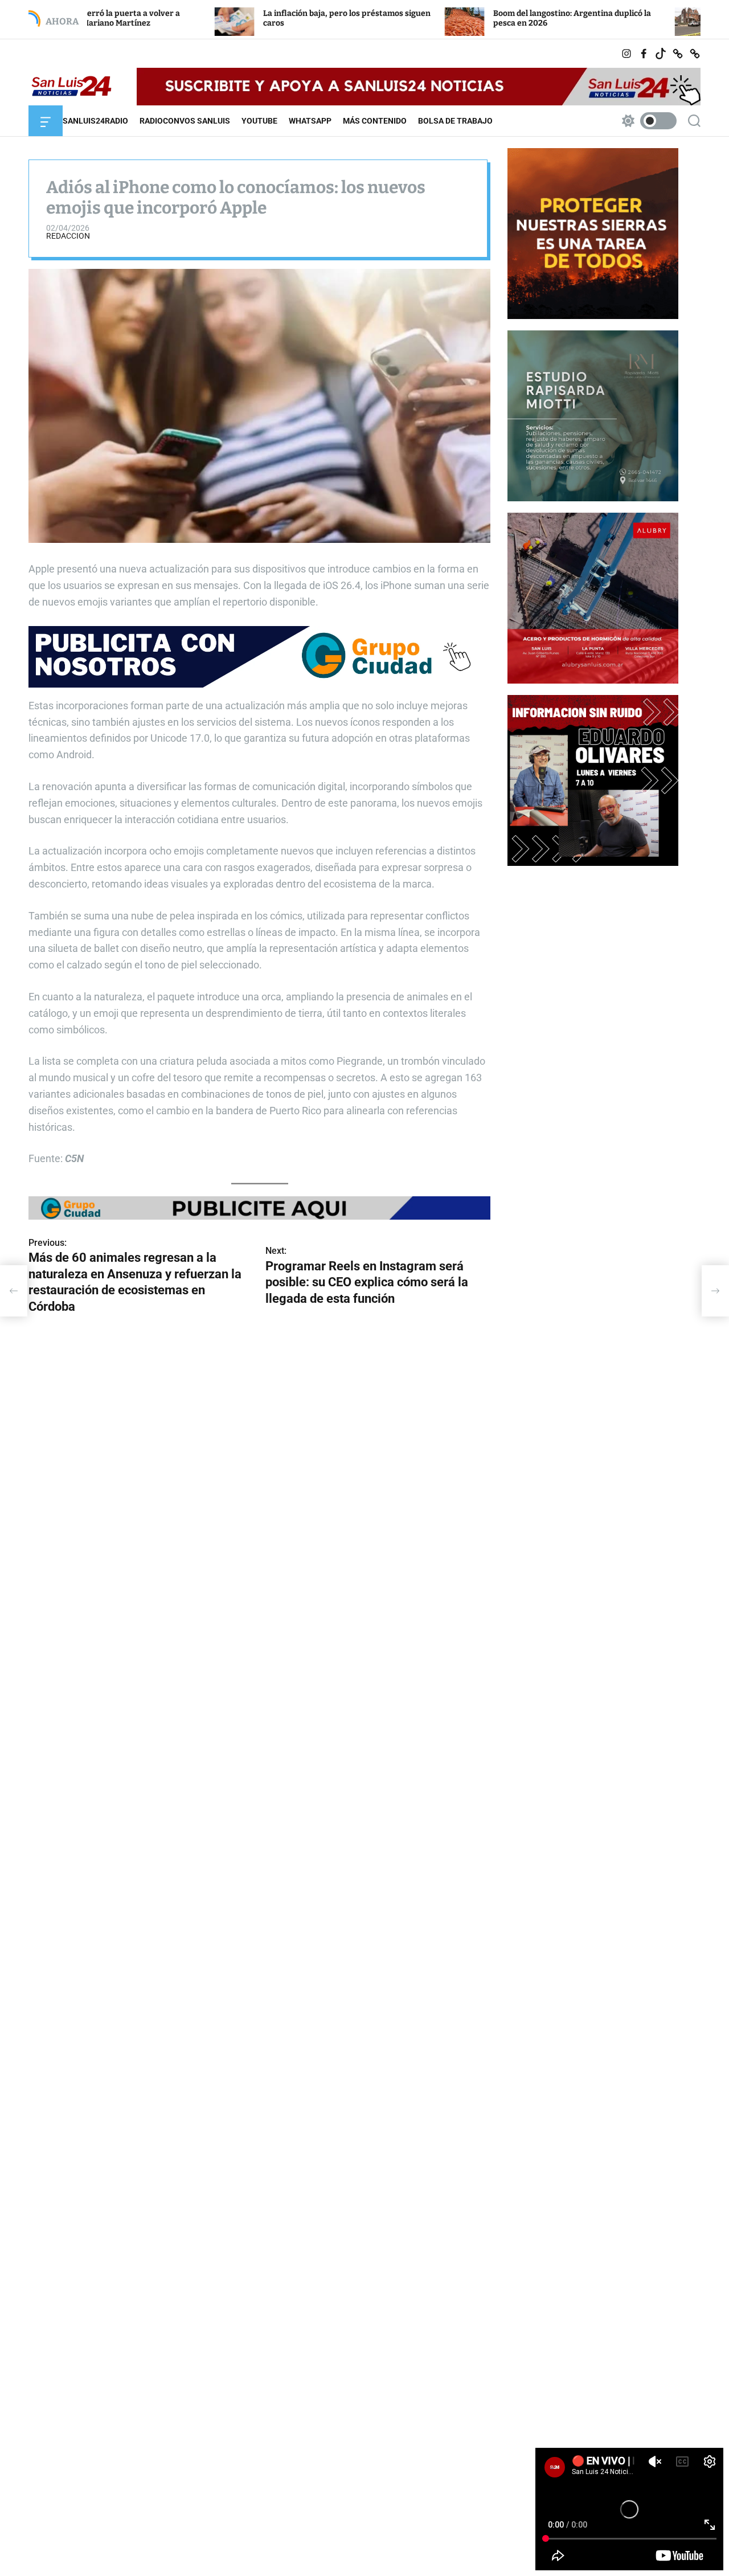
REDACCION (68, 236)
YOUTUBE (259, 121)
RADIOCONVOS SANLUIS (185, 121)
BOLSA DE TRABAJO (455, 121)
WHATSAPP (310, 121)
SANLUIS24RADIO (95, 121)
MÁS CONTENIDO (375, 121)
